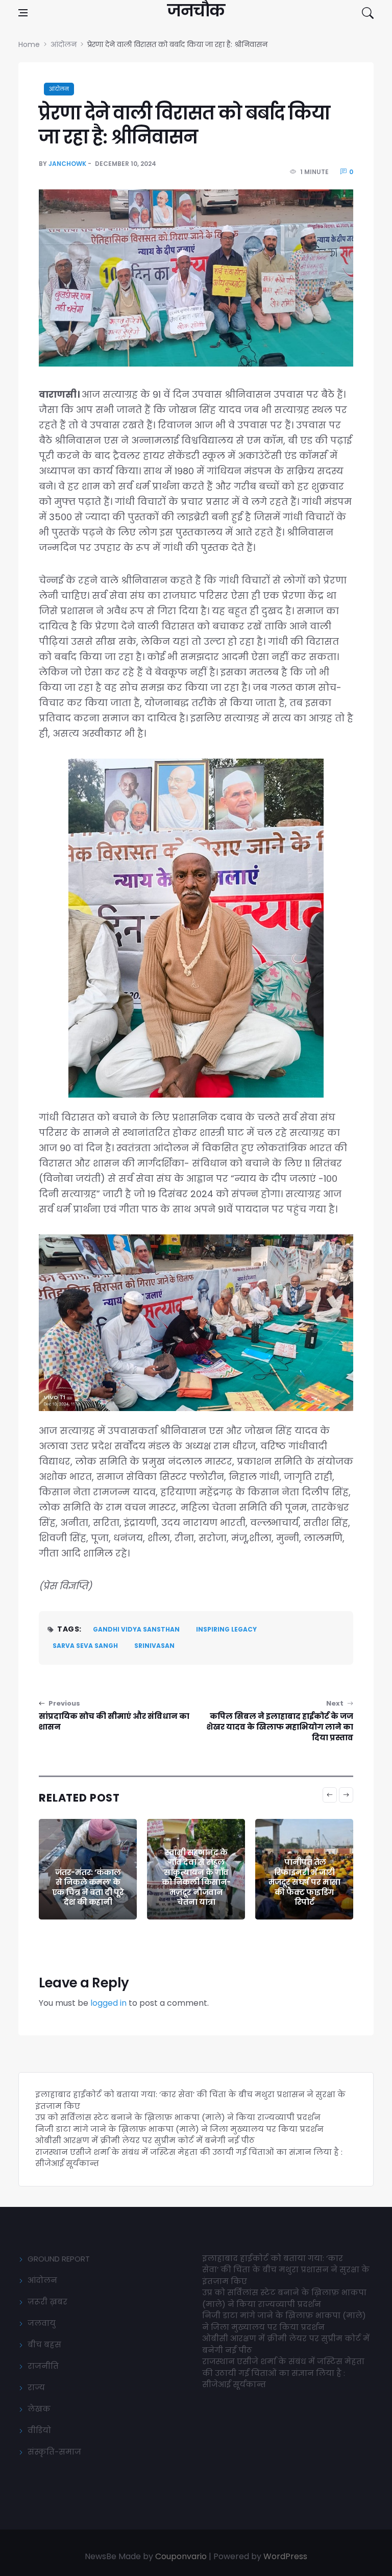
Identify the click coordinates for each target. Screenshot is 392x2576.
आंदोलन (59, 89)
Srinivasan (154, 1646)
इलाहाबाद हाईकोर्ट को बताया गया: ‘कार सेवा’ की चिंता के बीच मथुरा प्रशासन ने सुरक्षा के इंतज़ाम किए (286, 2270)
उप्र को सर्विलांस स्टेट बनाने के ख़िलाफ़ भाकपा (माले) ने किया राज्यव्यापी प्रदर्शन (178, 2117)
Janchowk (67, 164)
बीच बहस (44, 2344)
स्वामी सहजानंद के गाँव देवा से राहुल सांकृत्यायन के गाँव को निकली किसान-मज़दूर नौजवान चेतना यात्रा (196, 1877)
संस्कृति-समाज (54, 2452)
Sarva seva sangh (85, 1646)
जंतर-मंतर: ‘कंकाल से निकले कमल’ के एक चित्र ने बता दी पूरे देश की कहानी (88, 1887)
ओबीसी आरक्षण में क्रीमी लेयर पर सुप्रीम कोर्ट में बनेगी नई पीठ (145, 2140)
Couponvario (181, 2556)
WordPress (285, 2556)
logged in (108, 2003)
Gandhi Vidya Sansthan (136, 1629)
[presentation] (330, 1795)
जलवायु (42, 2323)
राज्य (36, 2387)
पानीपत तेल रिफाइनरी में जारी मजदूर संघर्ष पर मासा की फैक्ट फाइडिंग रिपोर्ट (304, 1882)
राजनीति (43, 2366)
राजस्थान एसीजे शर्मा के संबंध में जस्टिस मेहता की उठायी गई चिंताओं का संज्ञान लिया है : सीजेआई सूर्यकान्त (283, 2373)
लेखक (39, 2409)
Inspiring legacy (226, 1629)
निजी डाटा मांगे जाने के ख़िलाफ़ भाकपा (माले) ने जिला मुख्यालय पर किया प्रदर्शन (179, 2129)
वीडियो (39, 2430)
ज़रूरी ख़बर (47, 2302)
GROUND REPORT (59, 2259)
